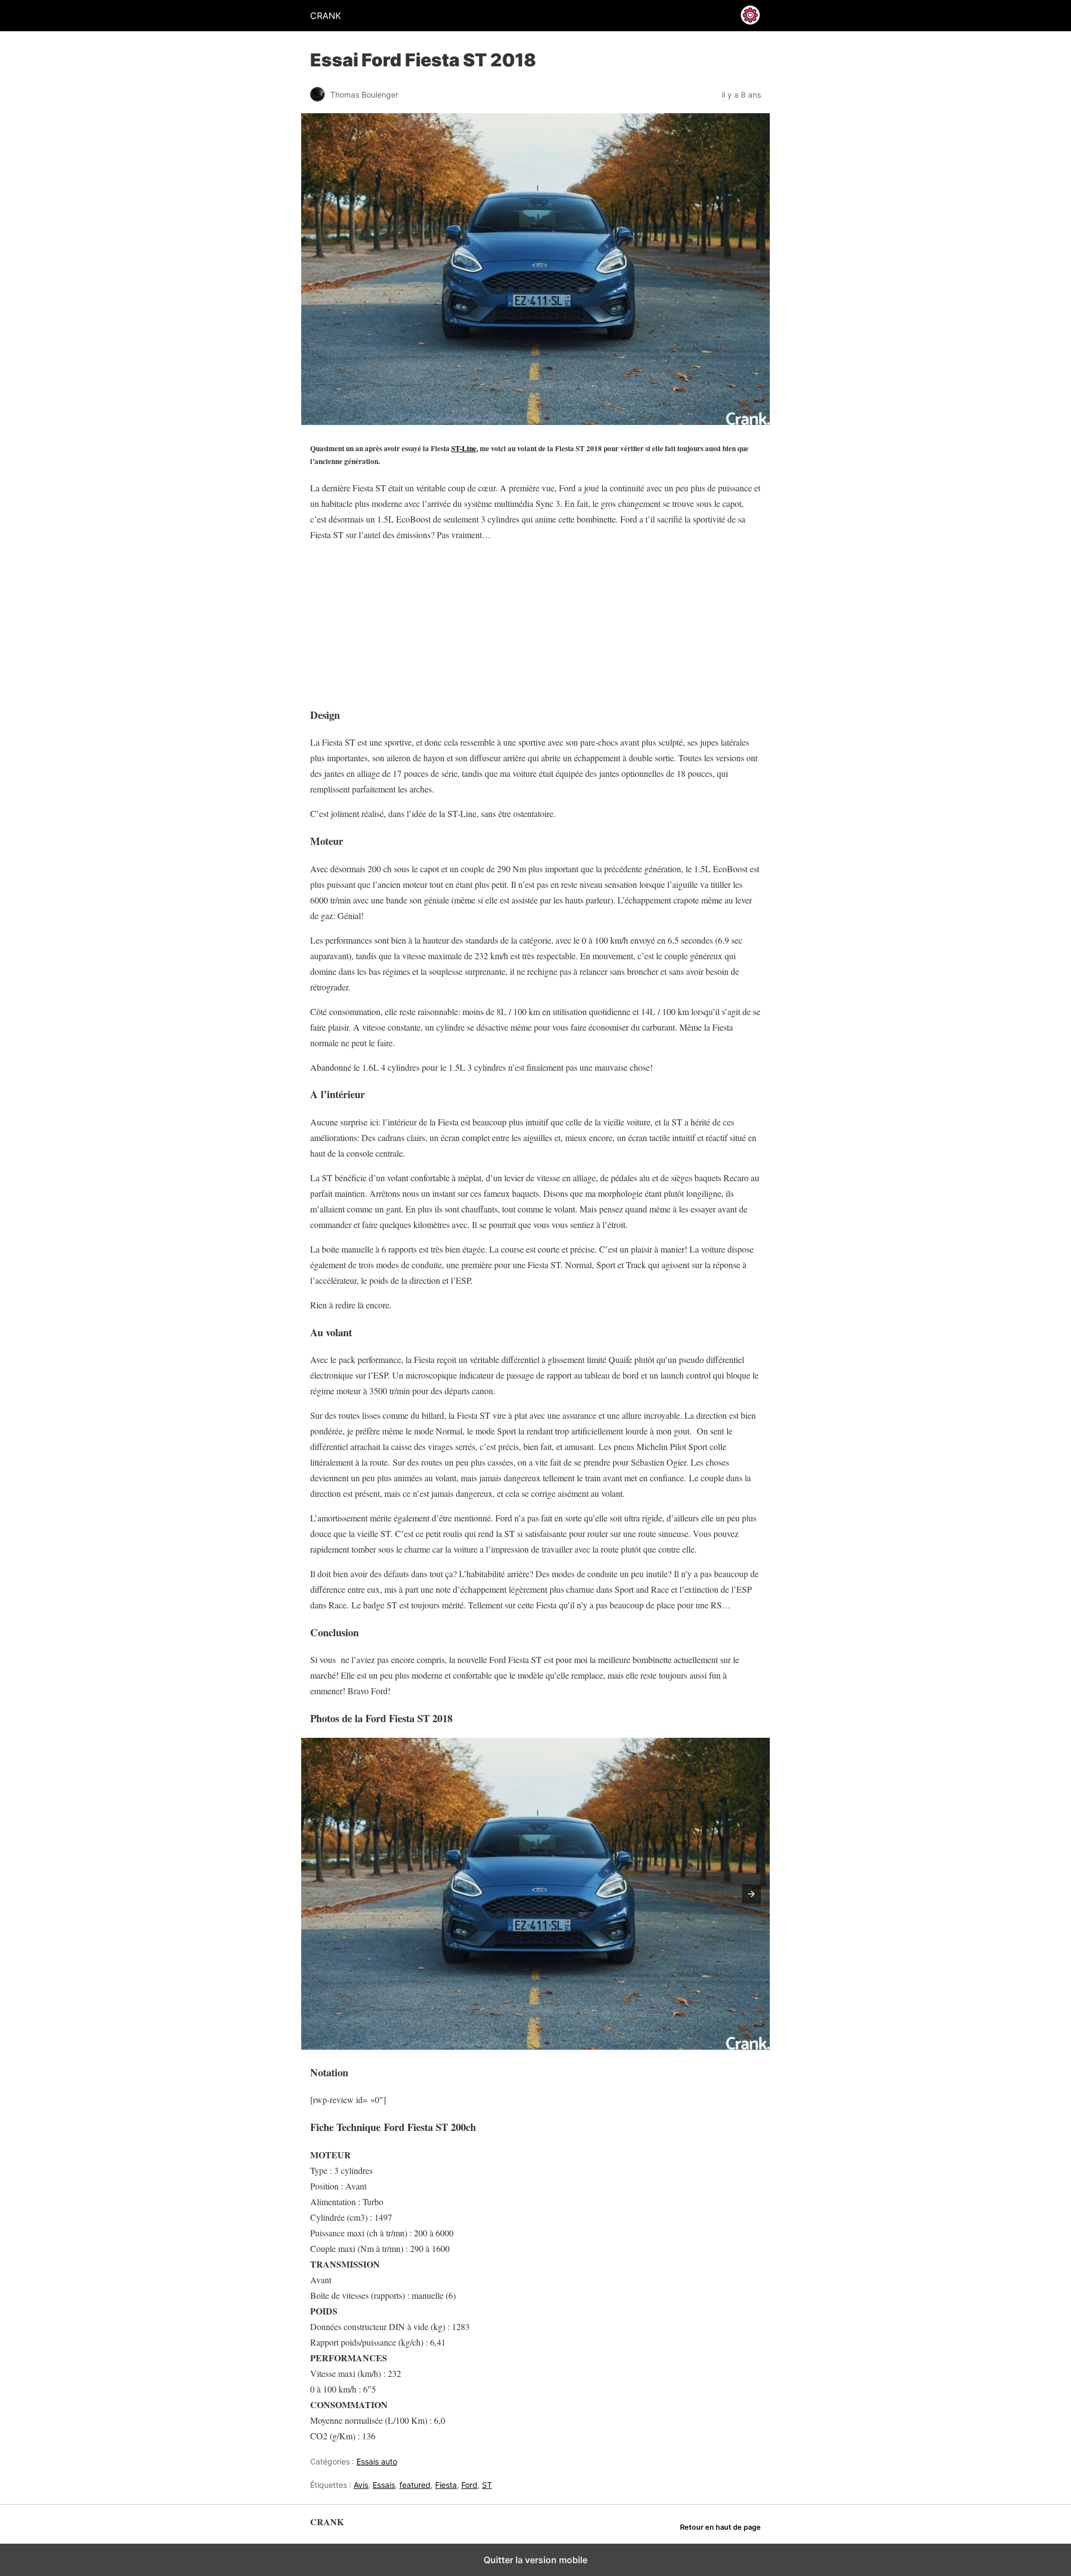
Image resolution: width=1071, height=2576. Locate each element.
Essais (384, 2485)
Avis (361, 2485)
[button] (751, 1894)
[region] (380, 621)
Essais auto (377, 2461)
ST (487, 2485)
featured (415, 2485)
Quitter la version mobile (535, 2560)
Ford (469, 2485)
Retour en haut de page (720, 2527)
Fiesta (446, 2485)
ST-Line (464, 448)
